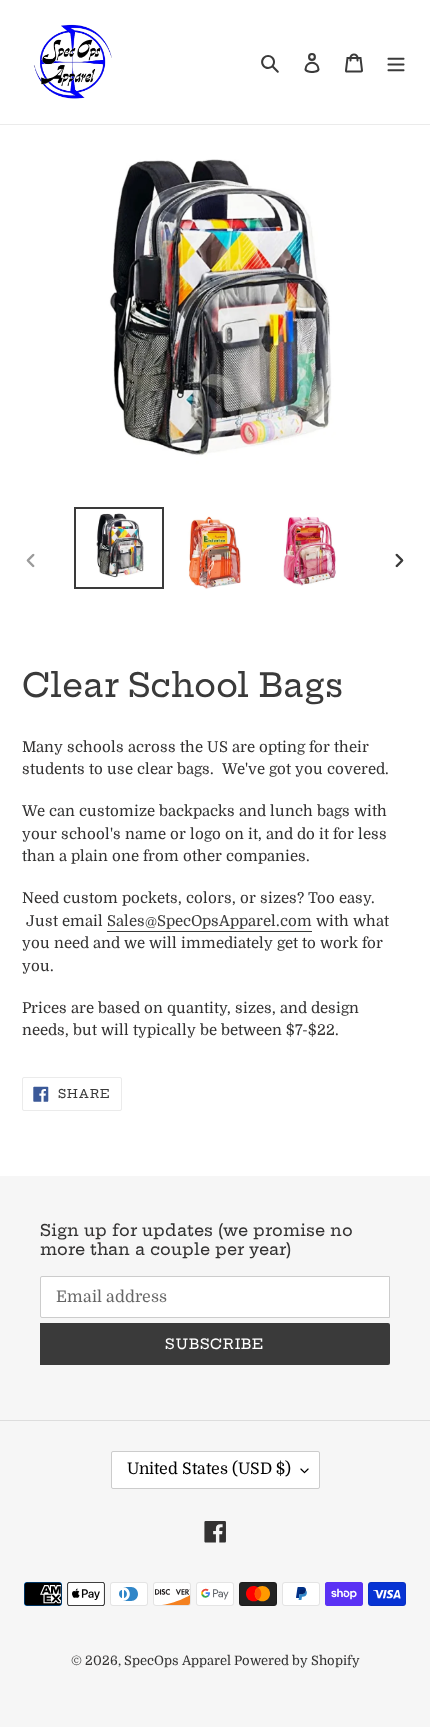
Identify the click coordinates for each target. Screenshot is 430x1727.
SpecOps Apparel (179, 1660)
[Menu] (396, 62)
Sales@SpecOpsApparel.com (209, 921)
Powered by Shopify (297, 1660)
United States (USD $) (209, 1469)
